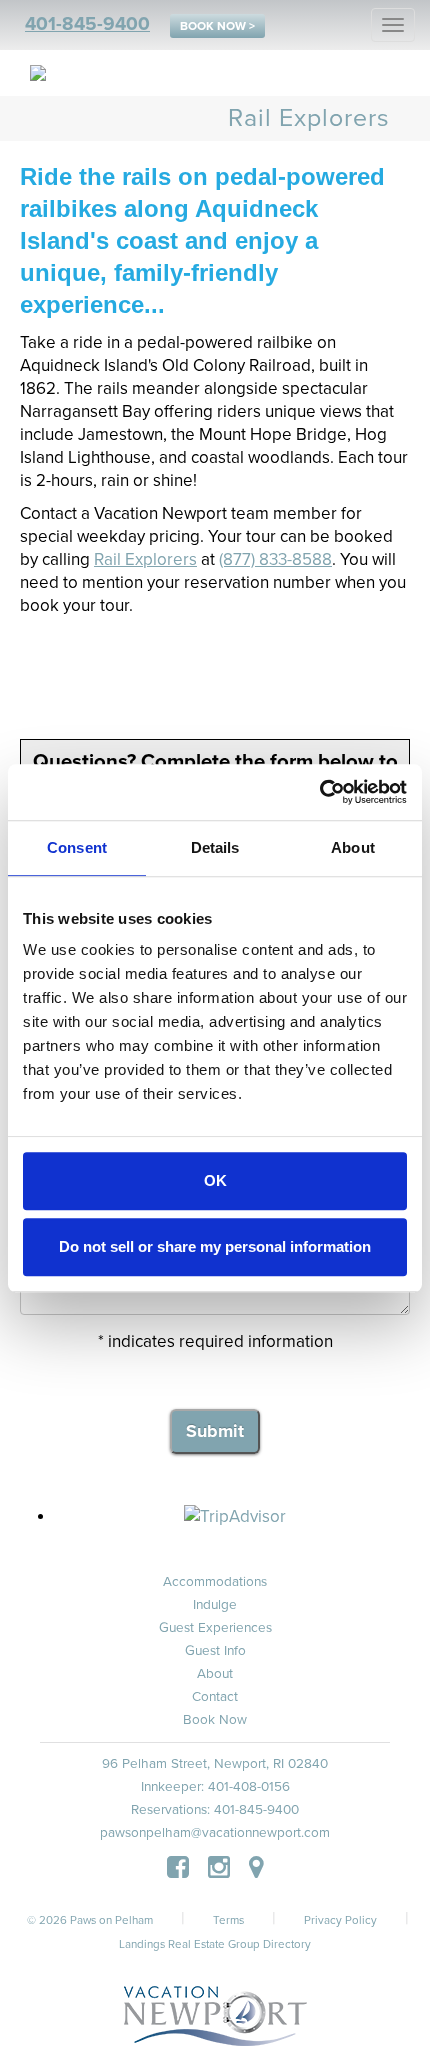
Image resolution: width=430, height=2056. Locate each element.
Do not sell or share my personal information (215, 1246)
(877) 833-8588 (275, 559)
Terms (228, 1920)
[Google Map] (256, 1870)
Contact (215, 1697)
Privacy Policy (340, 1920)
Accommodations (215, 1582)
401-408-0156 (249, 1787)
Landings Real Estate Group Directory (215, 1944)
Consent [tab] (77, 847)
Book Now (215, 1720)
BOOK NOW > (217, 26)
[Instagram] (219, 1870)
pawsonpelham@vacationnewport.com (215, 1833)
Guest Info (215, 1651)
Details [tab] (215, 847)
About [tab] (353, 847)
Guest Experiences (215, 1628)
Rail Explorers (145, 559)
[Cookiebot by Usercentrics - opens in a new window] (319, 792)
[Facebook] (178, 1870)
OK (215, 1180)
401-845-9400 (87, 24)
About (215, 1674)
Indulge (215, 1605)
